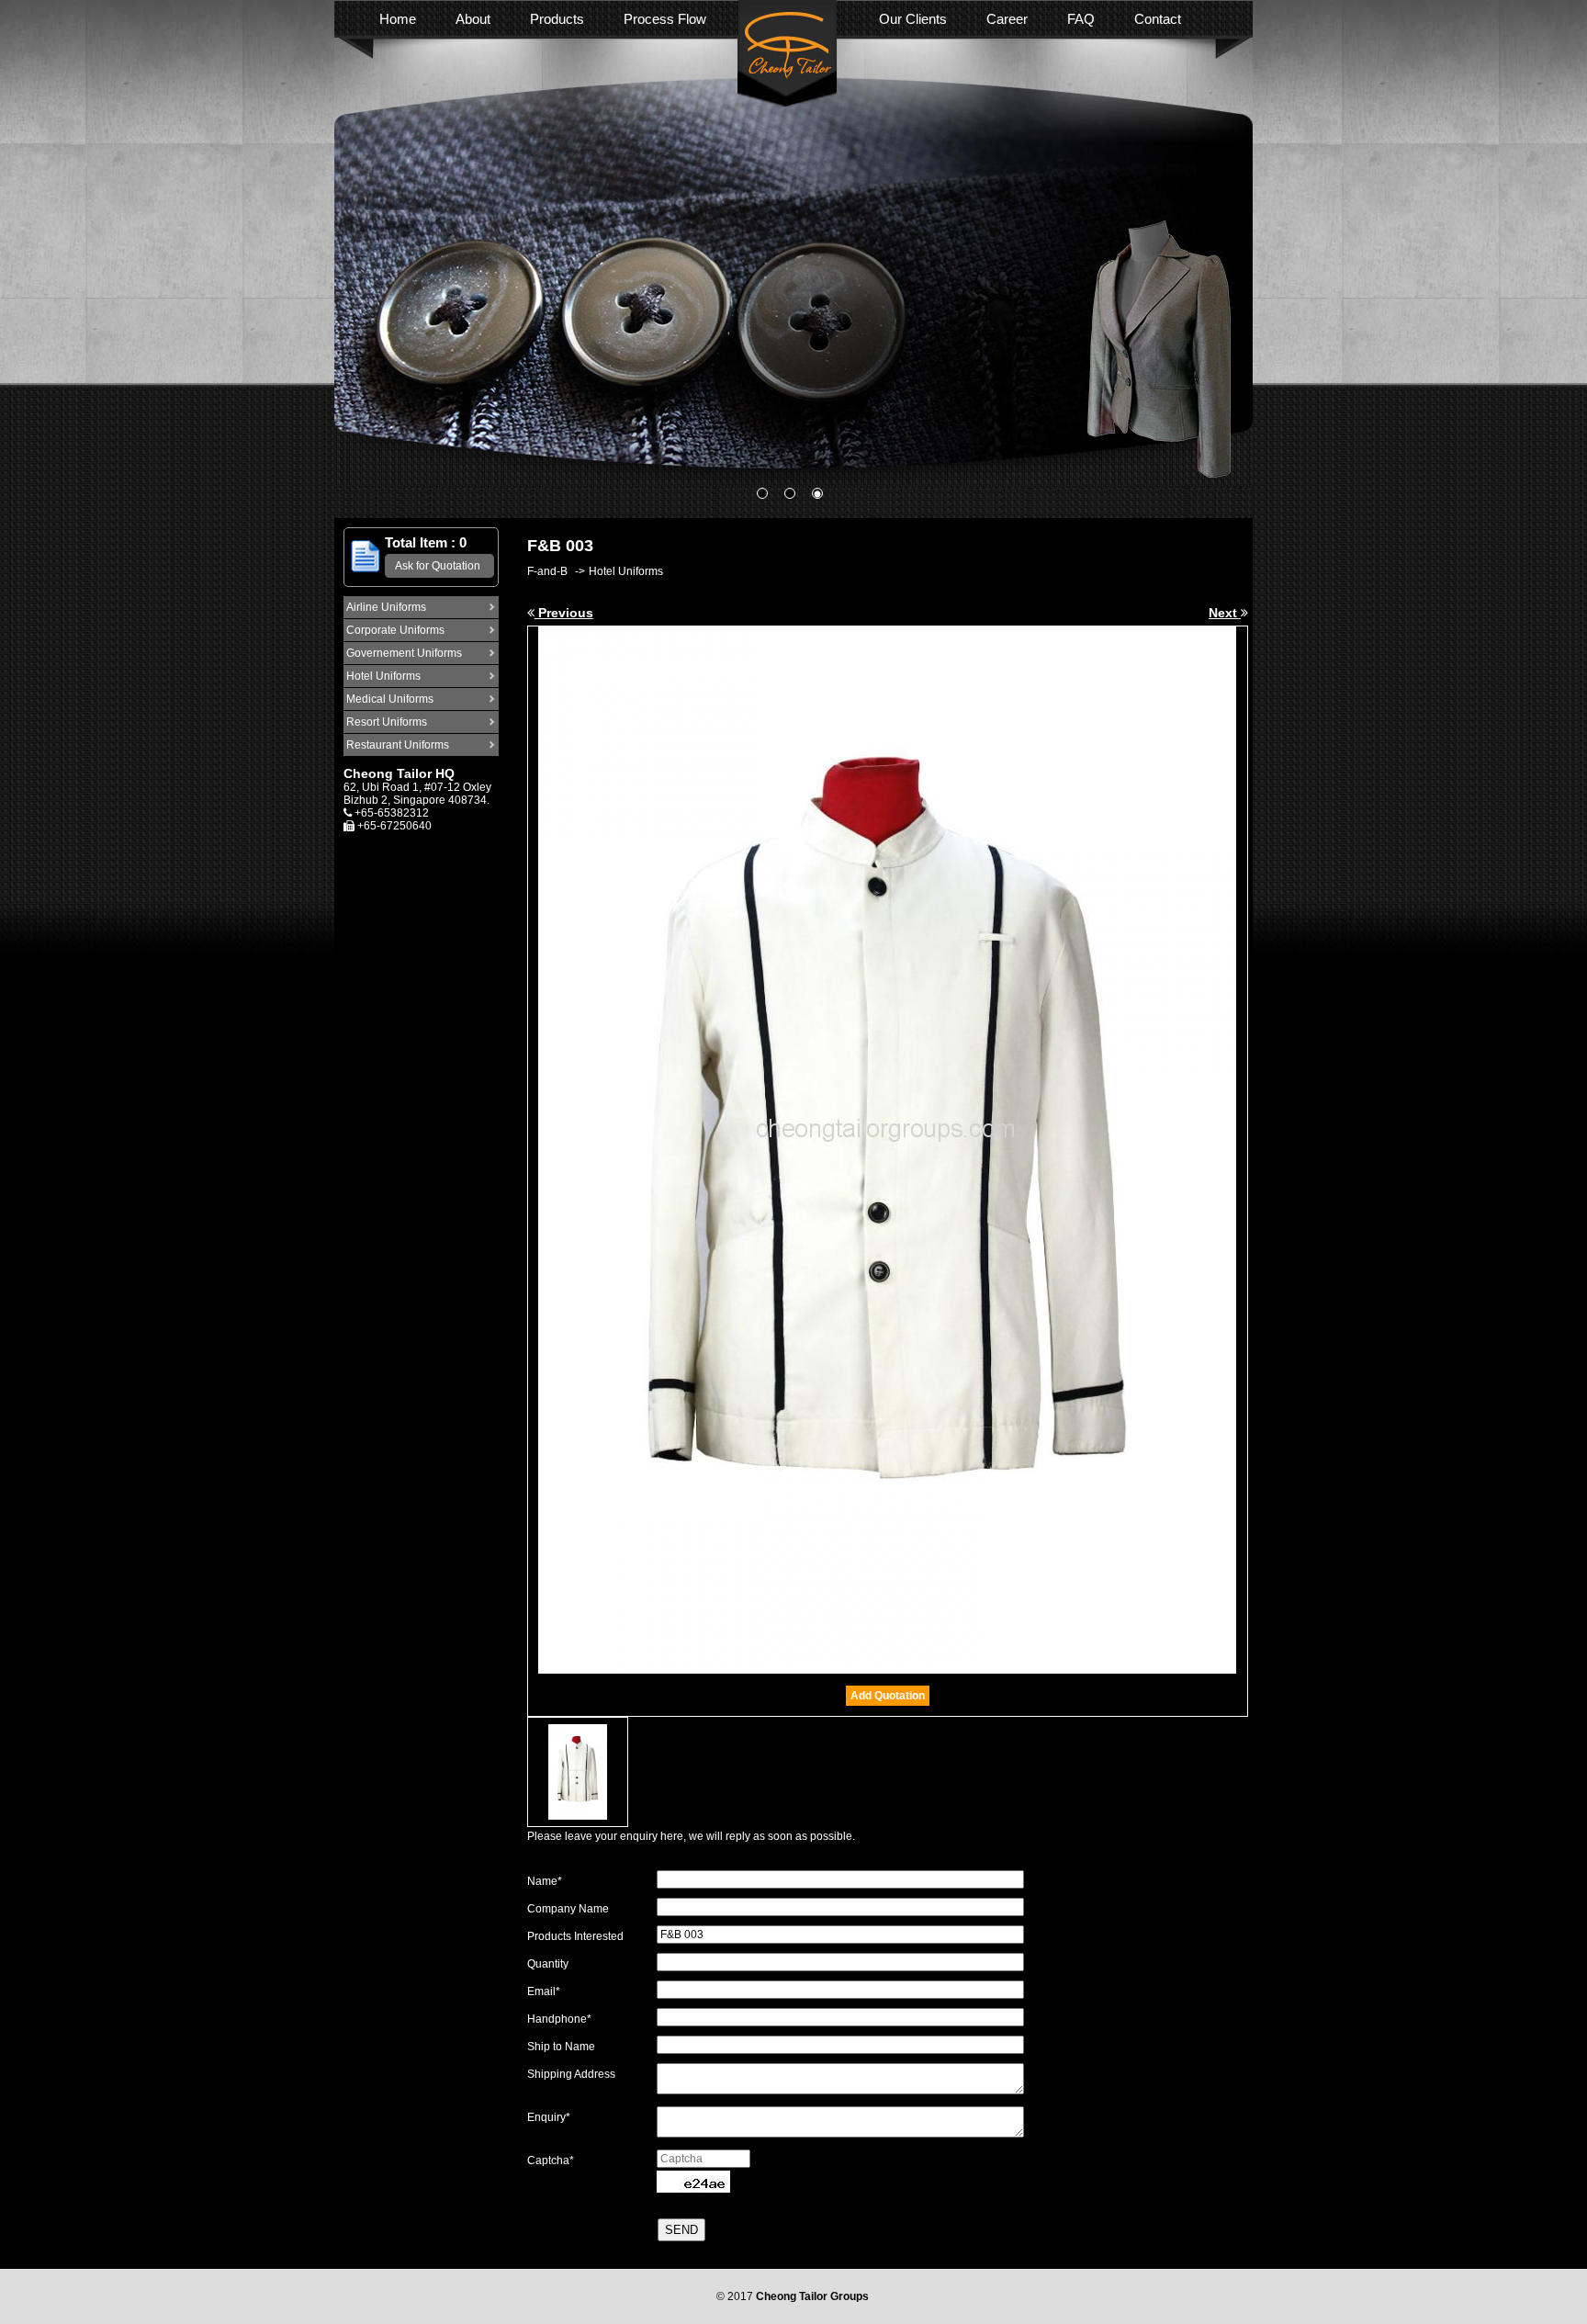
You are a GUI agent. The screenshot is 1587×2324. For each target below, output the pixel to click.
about (473, 19)
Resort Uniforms (387, 722)
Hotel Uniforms (383, 676)
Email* (544, 1991)
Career (1007, 19)
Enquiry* (549, 2117)
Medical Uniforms (390, 699)
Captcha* (551, 2160)
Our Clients (913, 19)
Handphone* (559, 2019)
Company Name (568, 1909)
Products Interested (575, 1936)
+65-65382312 (392, 813)
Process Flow (665, 19)
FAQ (1081, 19)
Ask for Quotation (438, 566)
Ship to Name (561, 2047)
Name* (545, 1881)
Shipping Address (571, 2074)
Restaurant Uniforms (398, 745)
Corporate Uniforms (395, 630)
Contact (1158, 19)
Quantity (548, 1964)
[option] (793, 263)
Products (557, 19)
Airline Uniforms (386, 607)
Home (398, 19)
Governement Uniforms (404, 653)
